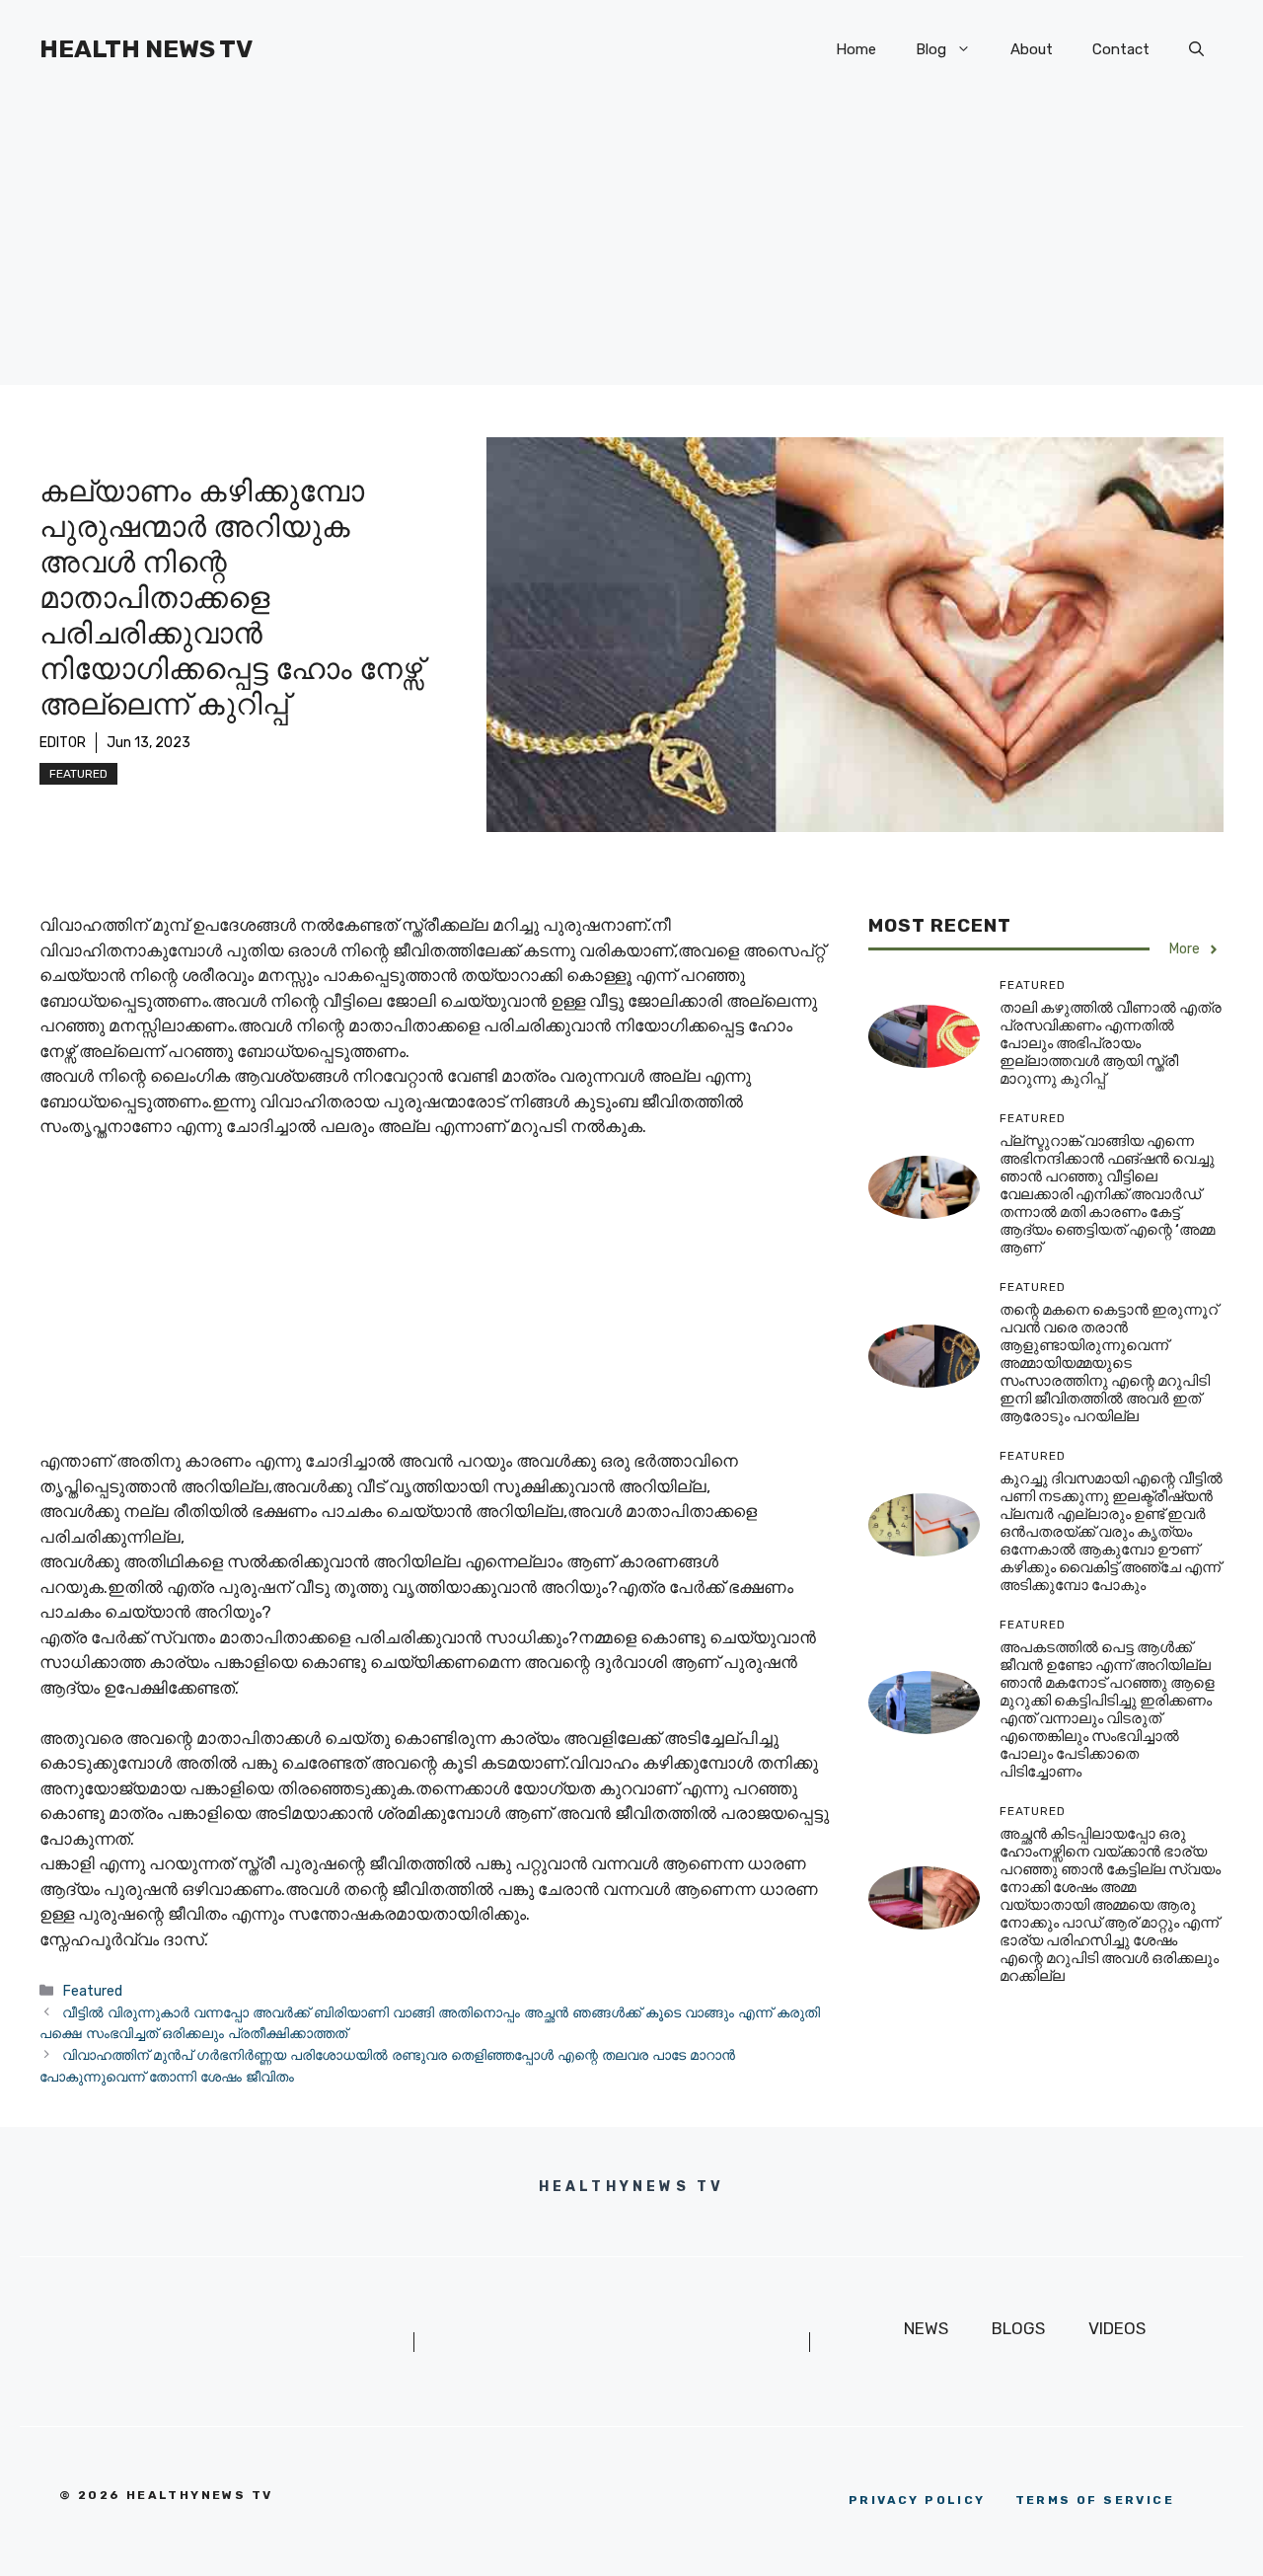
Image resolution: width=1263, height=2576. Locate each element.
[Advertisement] (631, 247)
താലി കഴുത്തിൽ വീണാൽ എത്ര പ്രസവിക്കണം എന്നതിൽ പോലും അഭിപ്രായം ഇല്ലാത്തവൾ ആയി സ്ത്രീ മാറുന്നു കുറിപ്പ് (1111, 1044)
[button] (1196, 49)
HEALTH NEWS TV (146, 49)
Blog (931, 49)
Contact (1121, 49)
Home (856, 49)
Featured (78, 774)
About (1032, 49)
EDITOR (63, 743)
